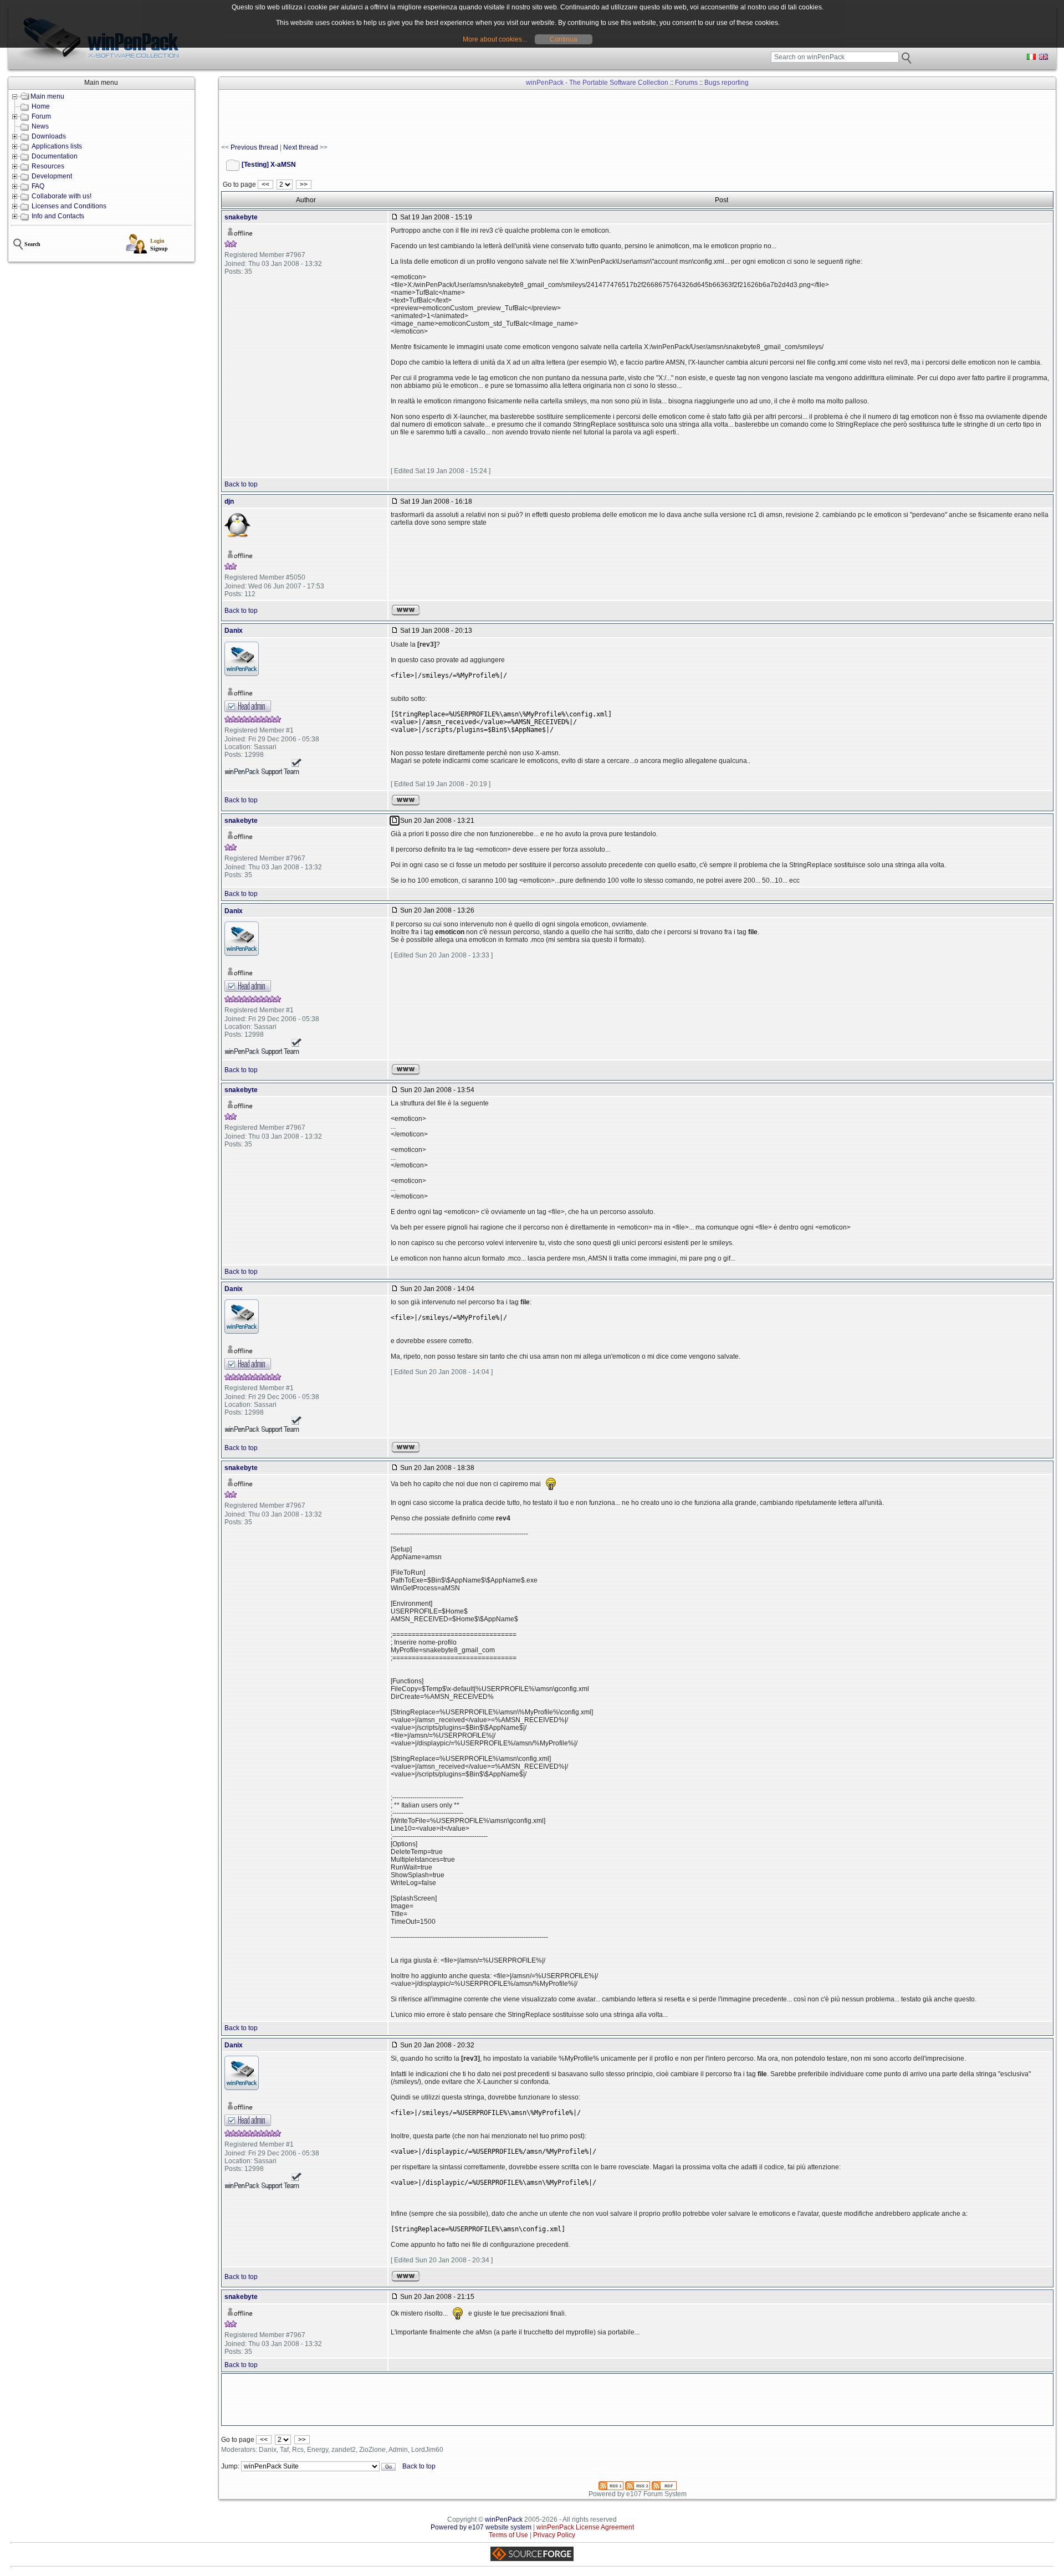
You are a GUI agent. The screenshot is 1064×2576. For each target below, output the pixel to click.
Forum (41, 116)
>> (304, 185)
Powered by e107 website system (481, 2527)
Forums (686, 83)
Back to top (241, 484)
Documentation (55, 156)
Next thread (301, 147)
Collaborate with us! (62, 196)
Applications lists (57, 146)
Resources (48, 166)
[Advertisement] (423, 117)
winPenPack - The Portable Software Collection (597, 83)
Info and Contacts (58, 216)
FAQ (38, 186)
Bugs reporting (727, 83)
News (40, 126)
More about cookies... (495, 39)
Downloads (49, 136)
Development (52, 176)
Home (41, 106)
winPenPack (504, 2519)
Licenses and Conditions (69, 206)
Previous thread (254, 147)
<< (265, 185)
